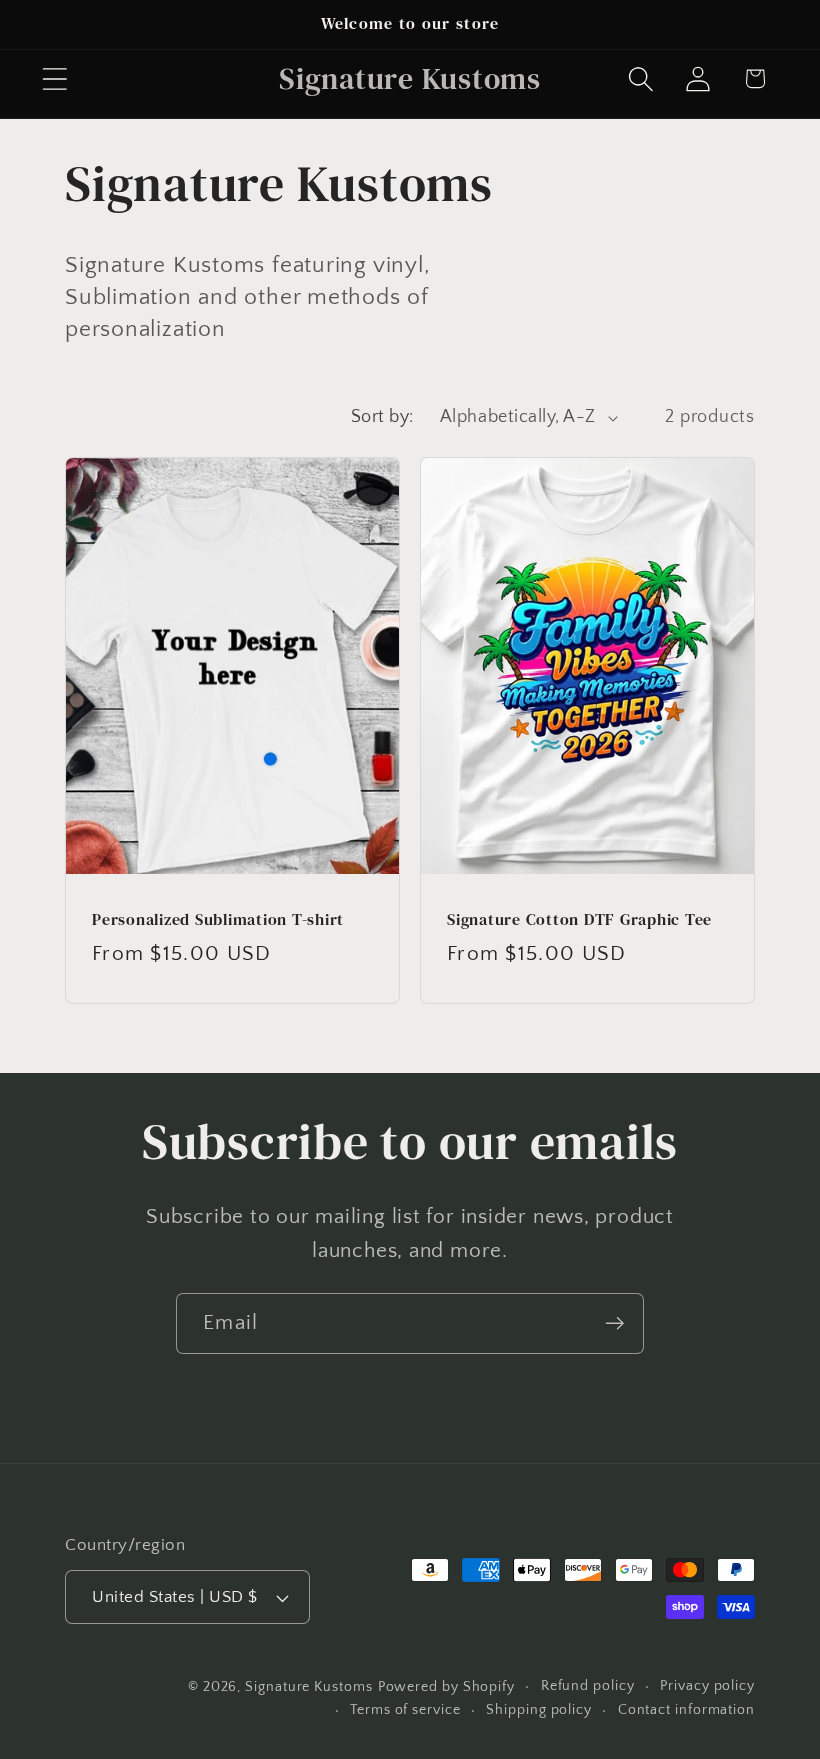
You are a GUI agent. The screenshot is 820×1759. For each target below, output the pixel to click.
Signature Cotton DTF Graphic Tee (579, 920)
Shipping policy (539, 1710)
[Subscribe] (614, 1323)
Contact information (686, 1710)
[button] (54, 78)
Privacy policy (707, 1686)
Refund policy (588, 1686)
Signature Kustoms (308, 1687)
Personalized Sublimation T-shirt (218, 920)
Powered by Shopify (446, 1687)
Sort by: (382, 417)
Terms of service (405, 1710)
